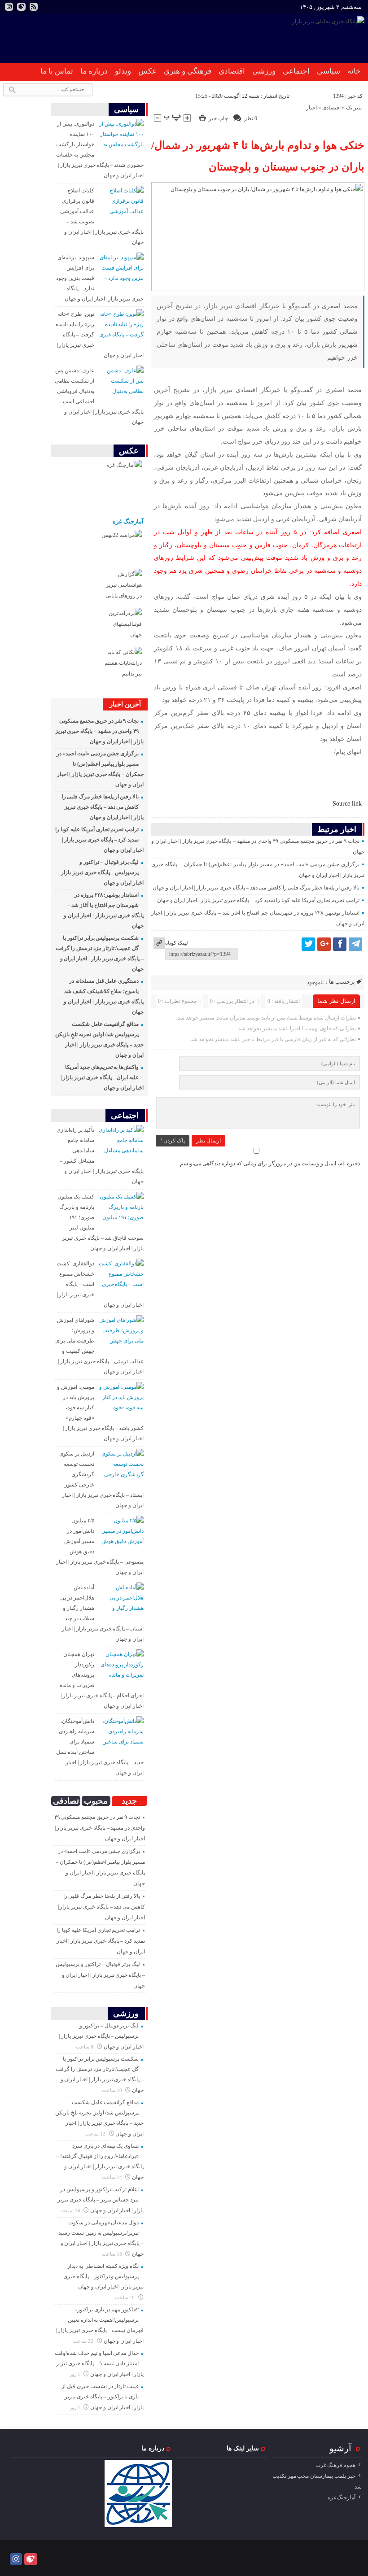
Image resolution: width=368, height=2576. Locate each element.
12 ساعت (96, 2134)
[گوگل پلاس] (324, 944)
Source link (347, 803)
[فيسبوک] (340, 944)
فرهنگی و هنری (188, 71)
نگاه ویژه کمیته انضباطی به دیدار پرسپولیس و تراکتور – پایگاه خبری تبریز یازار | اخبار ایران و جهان (103, 2276)
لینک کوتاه (177, 943)
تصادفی (66, 1801)
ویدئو (123, 71)
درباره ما (94, 71)
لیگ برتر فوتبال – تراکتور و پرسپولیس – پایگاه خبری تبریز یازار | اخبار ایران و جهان (101, 872)
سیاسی (329, 71)
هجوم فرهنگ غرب (335, 2465)
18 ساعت (113, 2254)
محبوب (96, 1801)
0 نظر (251, 118)
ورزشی (264, 71)
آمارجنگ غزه (128, 521)
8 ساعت (85, 2047)
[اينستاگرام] (9, 7)
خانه (354, 71)
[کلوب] (31, 2559)
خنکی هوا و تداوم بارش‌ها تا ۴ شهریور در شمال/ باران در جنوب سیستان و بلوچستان (258, 156)
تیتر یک (354, 108)
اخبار (311, 108)
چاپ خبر (218, 118)
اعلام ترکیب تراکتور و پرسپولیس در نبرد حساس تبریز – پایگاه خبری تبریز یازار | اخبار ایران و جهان (101, 2200)
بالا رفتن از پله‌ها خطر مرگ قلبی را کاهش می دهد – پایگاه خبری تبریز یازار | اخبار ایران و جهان (256, 888)
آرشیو (340, 2448)
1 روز (76, 2374)
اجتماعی (296, 71)
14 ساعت (113, 2177)
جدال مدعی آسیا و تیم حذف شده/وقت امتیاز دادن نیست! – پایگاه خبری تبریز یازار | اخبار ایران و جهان (99, 2364)
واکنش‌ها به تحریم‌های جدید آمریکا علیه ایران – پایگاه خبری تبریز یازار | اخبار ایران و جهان (102, 1077)
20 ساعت (126, 2297)
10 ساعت (113, 2090)
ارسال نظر (208, 1141)
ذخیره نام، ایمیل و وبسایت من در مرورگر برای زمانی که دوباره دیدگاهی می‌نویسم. (269, 1164)
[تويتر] (308, 944)
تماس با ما (57, 71)
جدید (129, 1801)
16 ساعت (71, 2210)
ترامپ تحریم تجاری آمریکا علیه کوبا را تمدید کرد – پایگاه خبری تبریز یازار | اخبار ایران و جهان (258, 900)
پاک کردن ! (173, 1141)
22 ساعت (84, 2341)
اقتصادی (232, 71)
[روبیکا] (21, 7)
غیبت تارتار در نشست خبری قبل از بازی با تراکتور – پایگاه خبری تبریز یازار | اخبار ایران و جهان (103, 2397)
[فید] (34, 7)
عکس (147, 71)
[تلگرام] (355, 944)
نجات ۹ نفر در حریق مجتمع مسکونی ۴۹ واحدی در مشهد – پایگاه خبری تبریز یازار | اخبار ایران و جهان (99, 731)
